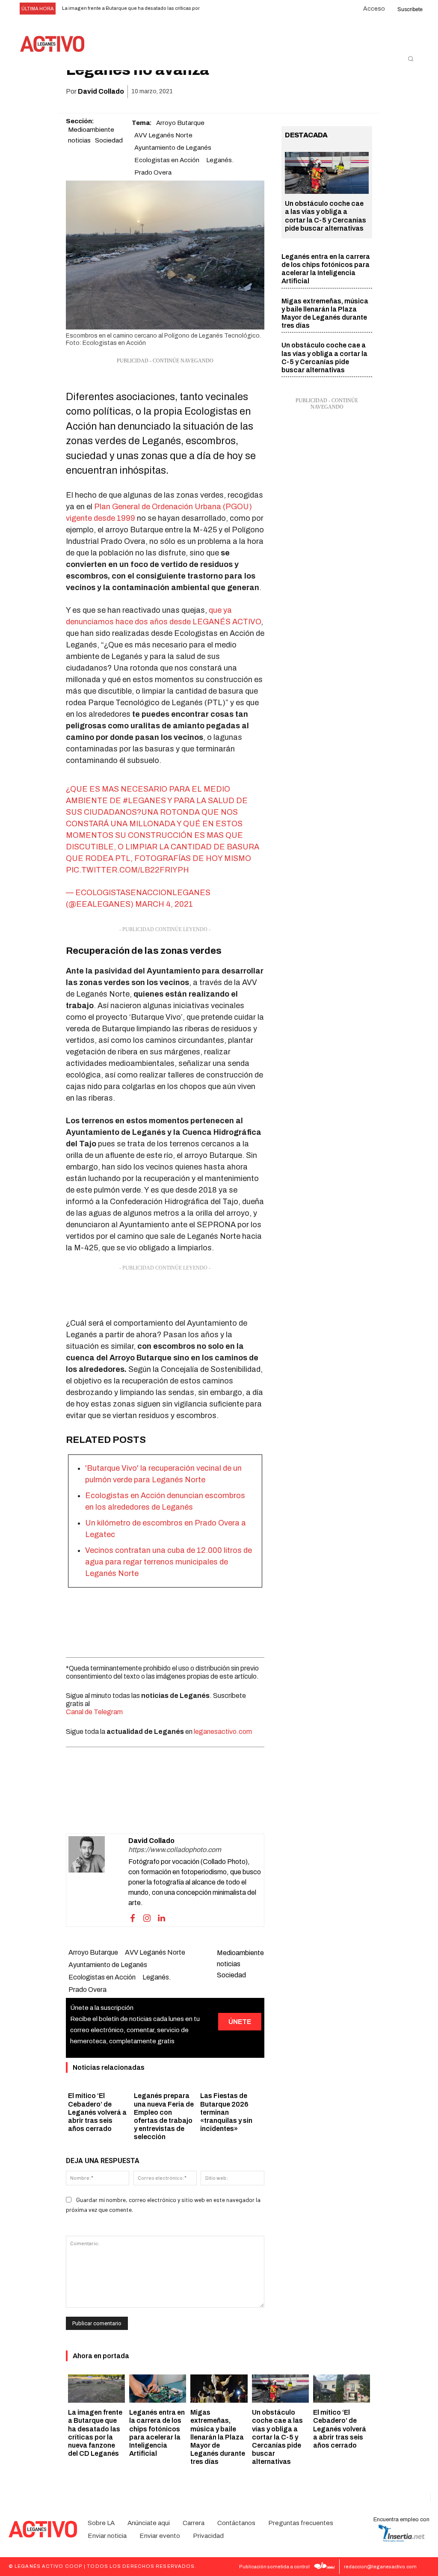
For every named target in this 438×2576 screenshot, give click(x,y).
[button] (411, 59)
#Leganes (144, 801)
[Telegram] (343, 92)
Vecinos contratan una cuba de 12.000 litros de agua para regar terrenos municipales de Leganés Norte (169, 1562)
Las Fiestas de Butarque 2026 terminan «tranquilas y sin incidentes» (226, 2112)
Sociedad (109, 140)
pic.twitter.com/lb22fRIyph (127, 870)
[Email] (323, 92)
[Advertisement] (165, 1294)
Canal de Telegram (94, 1712)
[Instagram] (147, 1917)
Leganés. (220, 160)
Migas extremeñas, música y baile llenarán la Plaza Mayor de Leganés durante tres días (218, 2437)
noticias (79, 140)
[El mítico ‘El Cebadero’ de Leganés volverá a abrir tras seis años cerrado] (342, 2389)
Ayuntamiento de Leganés (173, 148)
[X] (284, 92)
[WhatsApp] (304, 92)
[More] (363, 92)
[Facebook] (264, 92)
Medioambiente (91, 130)
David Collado (101, 91)
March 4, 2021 (164, 904)
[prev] (215, 9)
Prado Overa (153, 172)
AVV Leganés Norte (163, 135)
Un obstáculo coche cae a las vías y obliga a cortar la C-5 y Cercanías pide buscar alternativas (277, 2437)
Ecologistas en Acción (167, 160)
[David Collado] (98, 1880)
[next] (228, 9)
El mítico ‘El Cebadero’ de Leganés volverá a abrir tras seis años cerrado (97, 2112)
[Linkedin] (162, 1917)
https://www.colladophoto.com (175, 1850)
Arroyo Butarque (180, 123)
